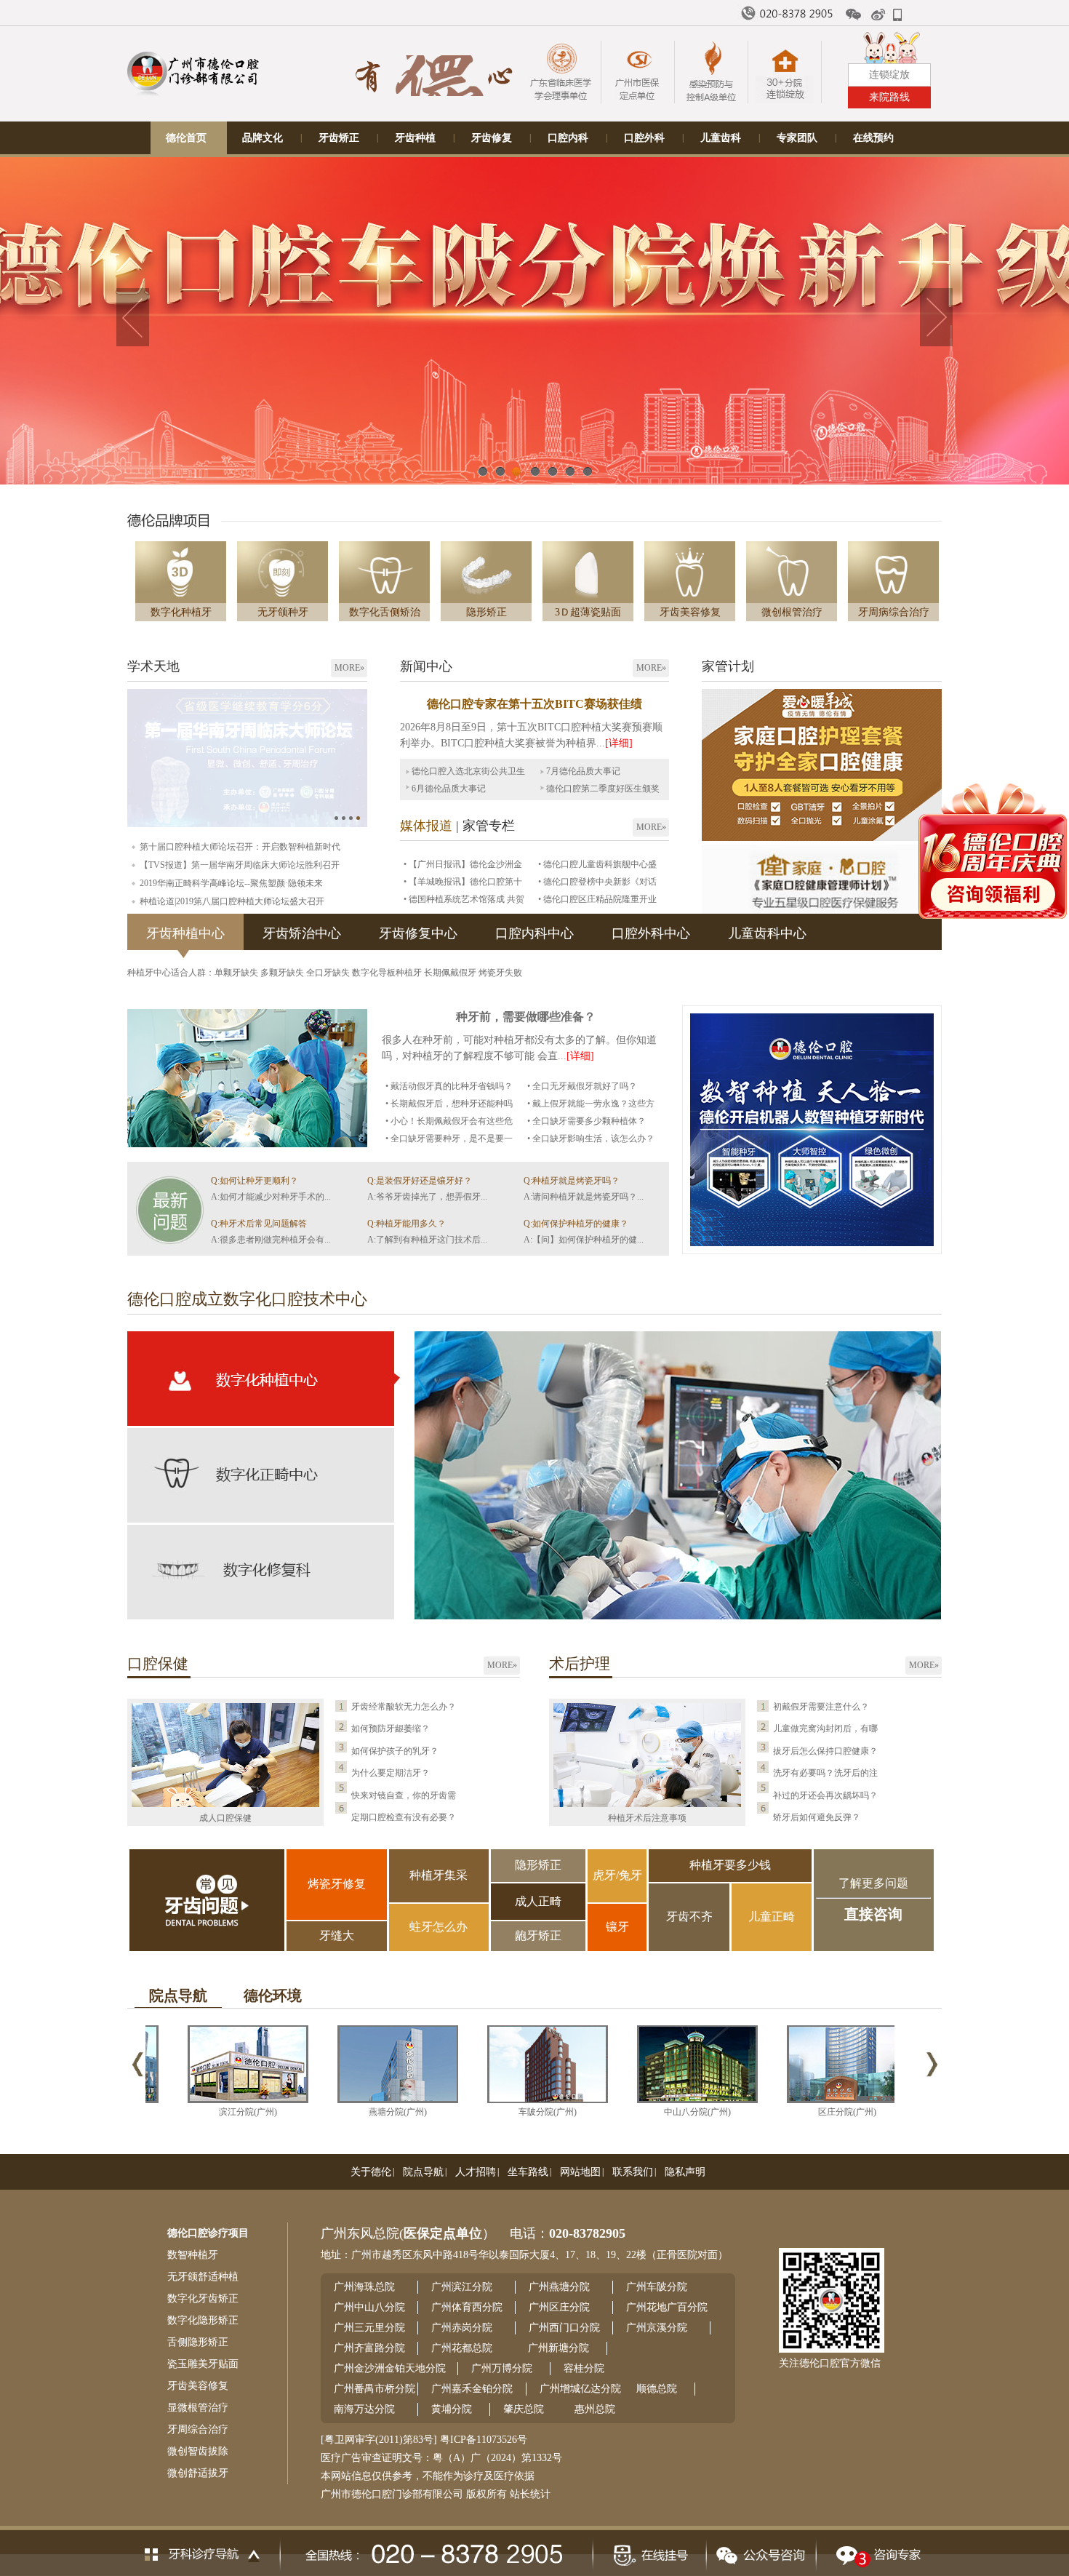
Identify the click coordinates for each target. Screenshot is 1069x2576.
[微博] (879, 15)
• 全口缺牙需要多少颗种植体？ (586, 1121)
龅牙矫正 (538, 1935)
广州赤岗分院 (462, 2328)
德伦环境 (273, 1995)
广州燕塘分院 (559, 2287)
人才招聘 (476, 2172)
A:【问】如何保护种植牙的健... (584, 1240)
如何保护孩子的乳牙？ (395, 1751)
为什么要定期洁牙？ (391, 1773)
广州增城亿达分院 (580, 2389)
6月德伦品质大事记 (449, 789)
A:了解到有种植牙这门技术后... (427, 1240)
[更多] (167, 1253)
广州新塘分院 (558, 2348)
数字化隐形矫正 (203, 2320)
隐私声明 (685, 2172)
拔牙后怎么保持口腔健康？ (825, 1751)
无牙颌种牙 (283, 612)
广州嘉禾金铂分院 (472, 2389)
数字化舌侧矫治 (385, 612)
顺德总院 (657, 2389)
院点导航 (178, 1995)
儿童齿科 (721, 138)
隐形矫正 (487, 612)
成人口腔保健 (225, 1818)
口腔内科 (568, 138)
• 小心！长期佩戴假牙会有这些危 (449, 1121)
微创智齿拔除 (198, 2451)
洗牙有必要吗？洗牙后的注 (825, 1773)
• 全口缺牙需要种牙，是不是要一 (449, 1139)
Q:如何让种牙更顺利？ (255, 1181)
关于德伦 (371, 2172)
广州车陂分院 (657, 2287)
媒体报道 (426, 826)
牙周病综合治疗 (894, 612)
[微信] (854, 15)
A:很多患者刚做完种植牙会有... (271, 1240)
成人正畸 (538, 1901)
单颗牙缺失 (237, 973)
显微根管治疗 (198, 2408)
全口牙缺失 (329, 973)
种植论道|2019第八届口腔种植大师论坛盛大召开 (232, 901)
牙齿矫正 (339, 138)
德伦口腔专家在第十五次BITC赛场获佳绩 (534, 704)
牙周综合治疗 (198, 2429)
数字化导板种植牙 (388, 973)
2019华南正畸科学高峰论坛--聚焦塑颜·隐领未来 (231, 883)
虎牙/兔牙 (617, 1875)
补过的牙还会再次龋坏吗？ (825, 1795)
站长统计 (530, 2494)
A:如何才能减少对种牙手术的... (271, 1197)
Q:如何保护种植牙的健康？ (576, 1224)
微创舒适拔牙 (198, 2473)
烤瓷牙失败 (500, 973)
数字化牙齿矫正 (203, 2298)
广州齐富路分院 (369, 2348)
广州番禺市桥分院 (375, 2389)
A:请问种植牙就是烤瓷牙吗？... (584, 1197)
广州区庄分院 (559, 2307)
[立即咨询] (874, 2551)
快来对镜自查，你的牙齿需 (404, 1795)
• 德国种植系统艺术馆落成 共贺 (464, 899)
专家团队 (797, 138)
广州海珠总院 (364, 2287)
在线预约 (873, 138)
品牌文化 (263, 138)
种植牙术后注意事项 (647, 1818)
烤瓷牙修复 (337, 1884)
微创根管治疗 (792, 612)
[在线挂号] (649, 2551)
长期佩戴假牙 (451, 973)
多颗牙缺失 (283, 973)
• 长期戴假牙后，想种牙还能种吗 (449, 1104)
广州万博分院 (502, 2368)
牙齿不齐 (689, 1917)
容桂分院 (584, 2368)
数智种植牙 (193, 2255)
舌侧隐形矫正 (198, 2342)
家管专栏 (489, 826)
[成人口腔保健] (225, 1804)
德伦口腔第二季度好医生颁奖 (603, 789)
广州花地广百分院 (667, 2307)
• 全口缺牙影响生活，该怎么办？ (591, 1139)
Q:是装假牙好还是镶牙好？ (420, 1181)
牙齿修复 (492, 138)
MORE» (349, 668)
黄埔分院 (452, 2409)
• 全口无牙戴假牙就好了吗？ (582, 1086)
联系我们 (633, 2172)
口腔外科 (644, 138)
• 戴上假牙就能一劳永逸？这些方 (591, 1104)
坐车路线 (528, 2172)
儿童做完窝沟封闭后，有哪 (825, 1728)
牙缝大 (337, 1935)
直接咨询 (873, 1914)
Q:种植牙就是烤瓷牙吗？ (572, 1181)
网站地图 (580, 2172)
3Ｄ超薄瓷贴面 (588, 612)
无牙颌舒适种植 (203, 2277)
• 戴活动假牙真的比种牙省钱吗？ (449, 1086)
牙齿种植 (415, 138)
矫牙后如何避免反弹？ (817, 1817)
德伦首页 (186, 138)
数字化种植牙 (181, 612)
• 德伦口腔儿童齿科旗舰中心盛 (597, 864)
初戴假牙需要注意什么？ (821, 1707)
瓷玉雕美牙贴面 (203, 2364)
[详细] (619, 743)
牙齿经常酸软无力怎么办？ (404, 1707)
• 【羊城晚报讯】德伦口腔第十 (463, 882)
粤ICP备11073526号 (484, 2440)
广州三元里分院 (369, 2328)
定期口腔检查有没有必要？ (404, 1817)
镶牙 (617, 1927)
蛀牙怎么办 (439, 1927)
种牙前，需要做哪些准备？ (526, 1017)
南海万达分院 (364, 2409)
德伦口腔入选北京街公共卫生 (468, 771)
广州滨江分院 (462, 2287)
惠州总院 (595, 2409)
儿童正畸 (772, 1917)
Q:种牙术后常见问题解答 (259, 1224)
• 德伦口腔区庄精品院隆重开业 (597, 899)
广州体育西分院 (467, 2307)
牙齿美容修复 (690, 612)
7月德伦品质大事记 (583, 771)
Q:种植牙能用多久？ (407, 1224)
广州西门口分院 (564, 2328)
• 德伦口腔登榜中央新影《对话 (597, 882)
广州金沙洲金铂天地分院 (390, 2368)
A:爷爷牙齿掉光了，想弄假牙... (427, 1197)
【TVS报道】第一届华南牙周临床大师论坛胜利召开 (240, 865)
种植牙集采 (439, 1875)
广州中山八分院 (369, 2307)
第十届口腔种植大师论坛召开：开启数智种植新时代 (240, 847)
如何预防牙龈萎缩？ (391, 1728)
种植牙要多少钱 (730, 1865)
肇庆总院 (524, 2409)
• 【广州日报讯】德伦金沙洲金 (463, 864)
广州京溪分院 (657, 2328)
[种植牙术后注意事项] (647, 1804)
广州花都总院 (462, 2348)
